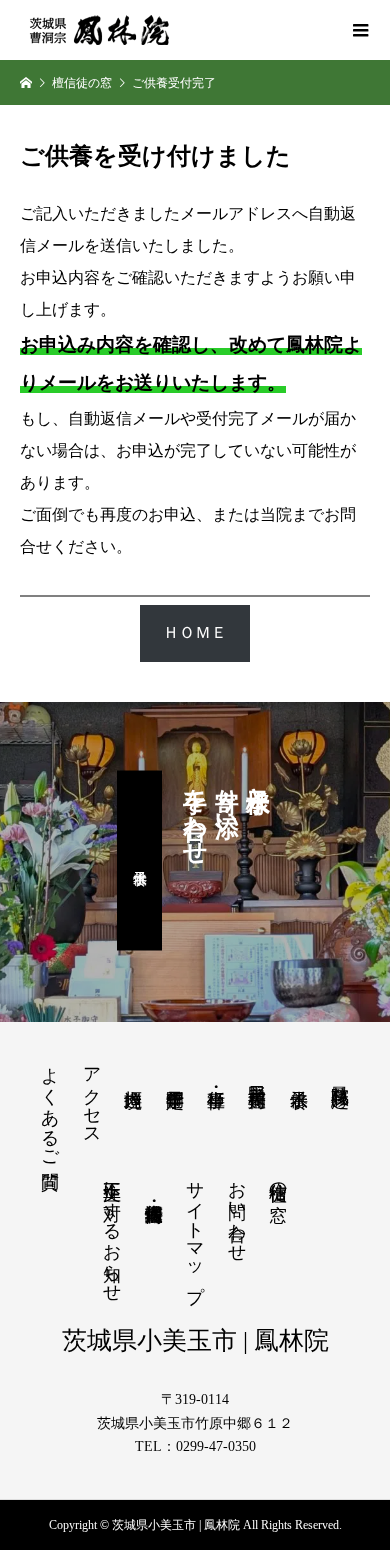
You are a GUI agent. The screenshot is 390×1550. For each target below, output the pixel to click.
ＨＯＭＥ (195, 632)
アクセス (92, 1096)
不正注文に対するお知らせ (112, 1231)
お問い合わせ (237, 1211)
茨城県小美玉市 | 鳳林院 (195, 1340)
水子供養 (139, 860)
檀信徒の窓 (278, 1180)
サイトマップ (195, 1231)
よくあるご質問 (50, 1107)
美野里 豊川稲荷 (257, 1074)
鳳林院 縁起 (340, 1074)
